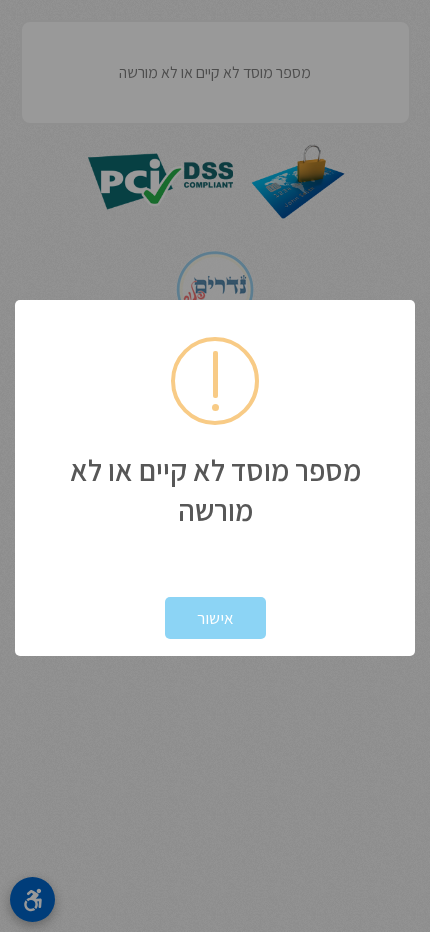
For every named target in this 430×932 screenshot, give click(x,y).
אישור (215, 618)
